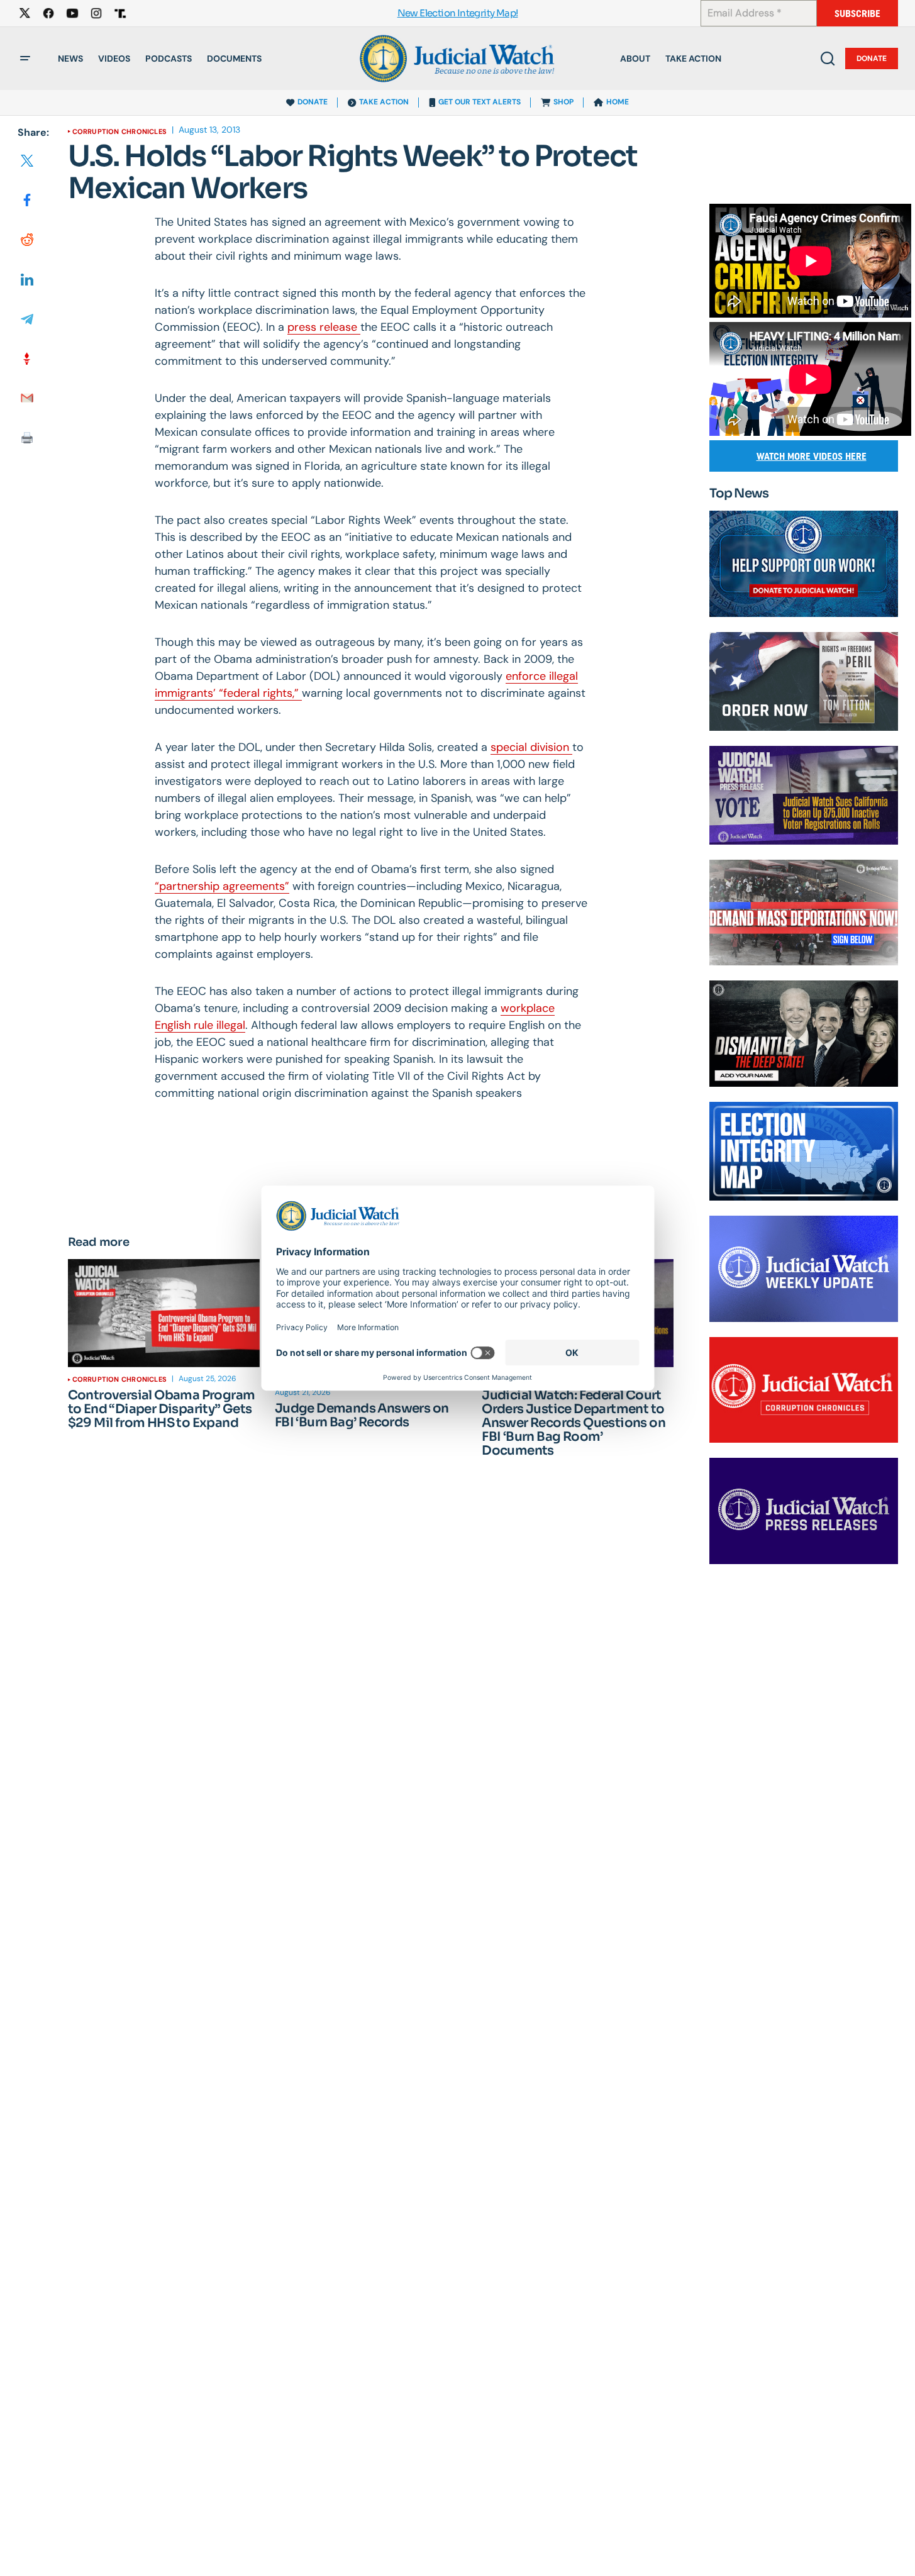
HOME (618, 102)
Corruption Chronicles (120, 131)
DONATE (313, 102)
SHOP (563, 102)
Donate (872, 58)
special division (531, 747)
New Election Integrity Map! (458, 14)
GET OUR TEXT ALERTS (480, 102)
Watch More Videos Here (812, 456)
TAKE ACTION (384, 102)
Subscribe (857, 14)
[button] (25, 58)
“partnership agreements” (222, 886)
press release (324, 327)
